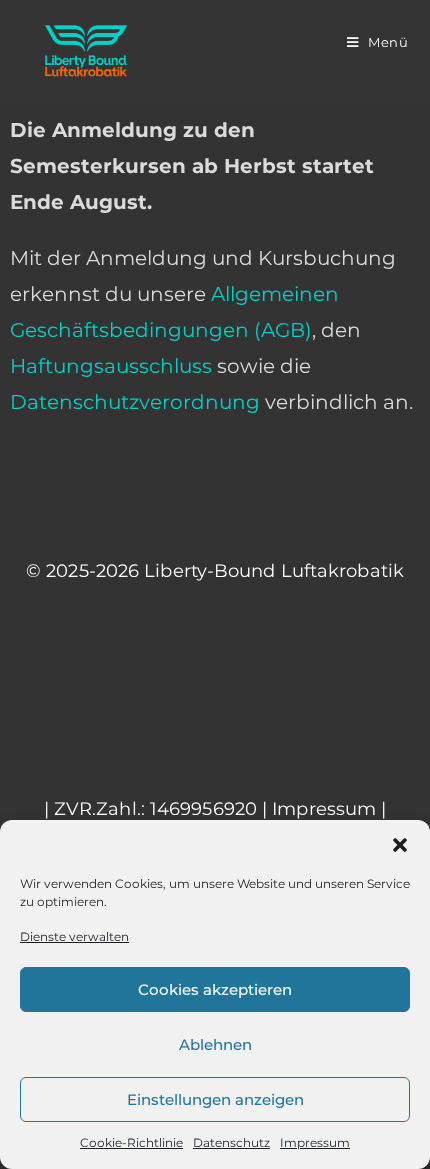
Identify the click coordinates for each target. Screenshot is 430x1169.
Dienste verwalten (74, 936)
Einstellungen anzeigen (215, 1099)
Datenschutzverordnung (135, 402)
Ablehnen (215, 1044)
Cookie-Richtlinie (131, 1142)
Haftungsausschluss (111, 366)
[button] (400, 845)
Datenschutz (231, 1142)
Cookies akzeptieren (215, 989)
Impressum (315, 1142)
